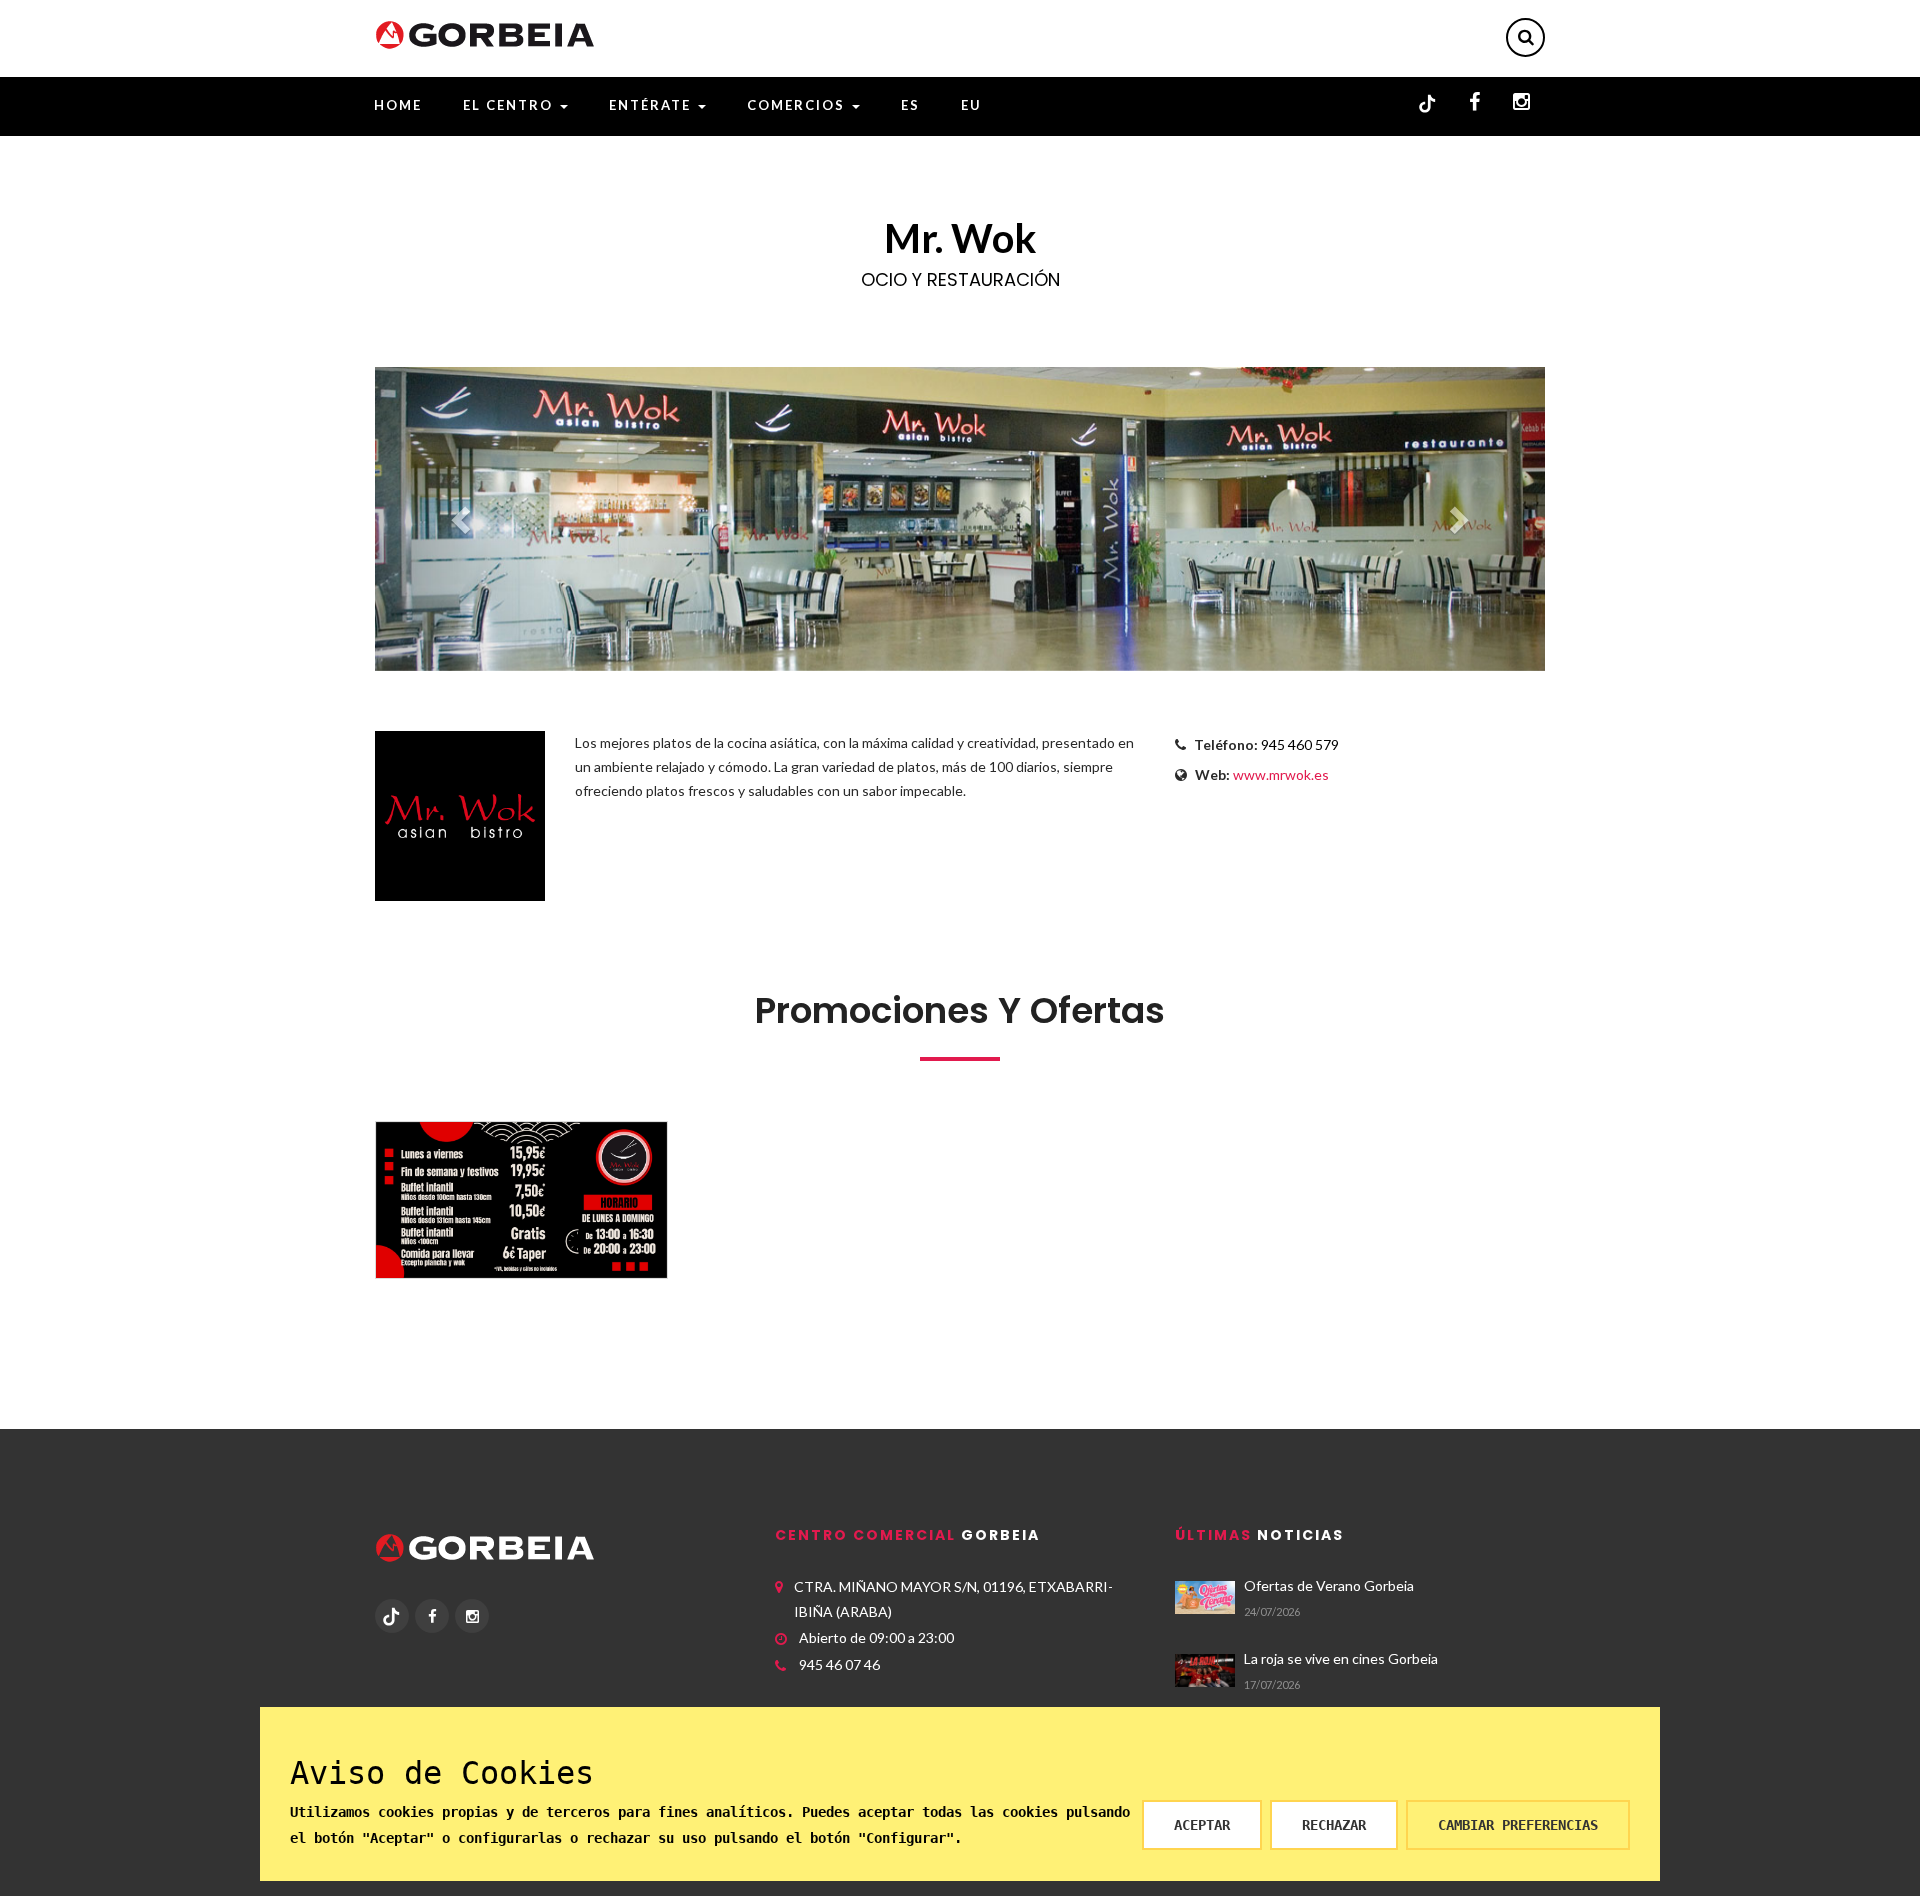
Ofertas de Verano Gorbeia (1329, 1585)
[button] (463, 519)
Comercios (798, 105)
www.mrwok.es (1281, 774)
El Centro (510, 105)
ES (910, 105)
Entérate (652, 105)
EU (971, 105)
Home (398, 105)
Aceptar (1202, 1825)
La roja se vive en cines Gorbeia (1341, 1658)
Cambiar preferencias (1518, 1825)
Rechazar (1334, 1825)
